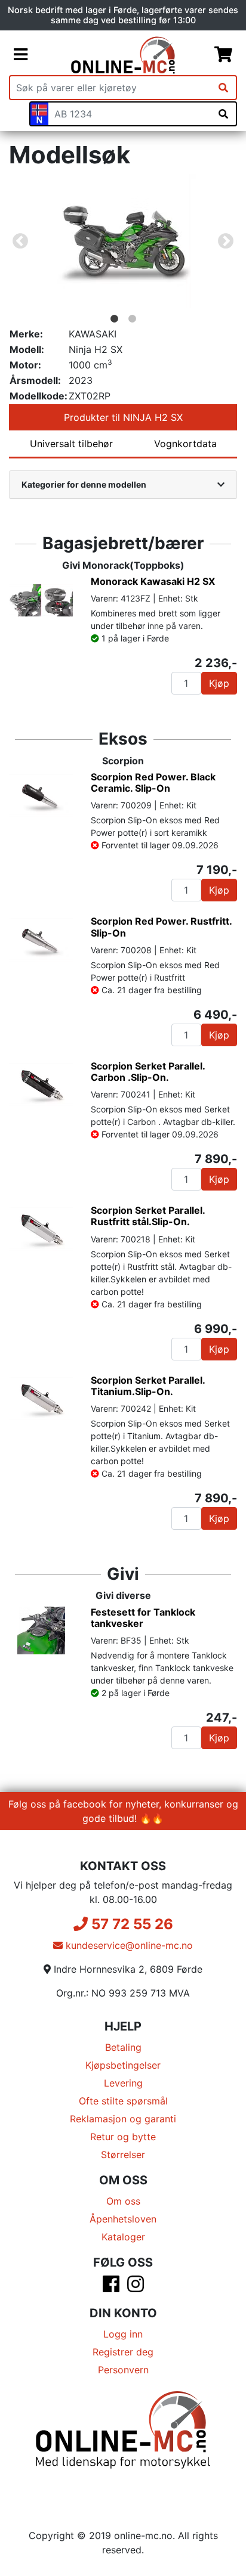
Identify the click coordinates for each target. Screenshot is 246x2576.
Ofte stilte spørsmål (123, 2101)
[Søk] (223, 88)
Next (226, 241)
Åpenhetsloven (123, 2219)
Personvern (123, 2370)
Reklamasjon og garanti (123, 2119)
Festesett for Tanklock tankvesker (143, 1618)
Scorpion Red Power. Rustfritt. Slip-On (161, 927)
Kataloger (123, 2237)
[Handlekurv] (223, 55)
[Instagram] (136, 2287)
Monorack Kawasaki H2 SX (153, 581)
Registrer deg (123, 2352)
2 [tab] (132, 319)
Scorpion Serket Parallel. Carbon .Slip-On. (148, 1072)
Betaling (123, 2047)
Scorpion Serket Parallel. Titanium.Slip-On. (148, 1386)
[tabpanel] (123, 241)
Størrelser (123, 2155)
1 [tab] (114, 319)
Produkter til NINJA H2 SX (123, 417)
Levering (123, 2083)
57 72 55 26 (130, 1924)
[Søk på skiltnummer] (223, 114)
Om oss (123, 2201)
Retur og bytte (123, 2137)
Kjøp (219, 683)
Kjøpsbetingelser (123, 2065)
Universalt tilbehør (71, 444)
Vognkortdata (185, 444)
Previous (20, 241)
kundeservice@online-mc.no (128, 1945)
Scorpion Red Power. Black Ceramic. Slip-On (153, 782)
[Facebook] (111, 2287)
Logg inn (123, 2334)
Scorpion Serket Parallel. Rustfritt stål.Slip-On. (148, 1216)
